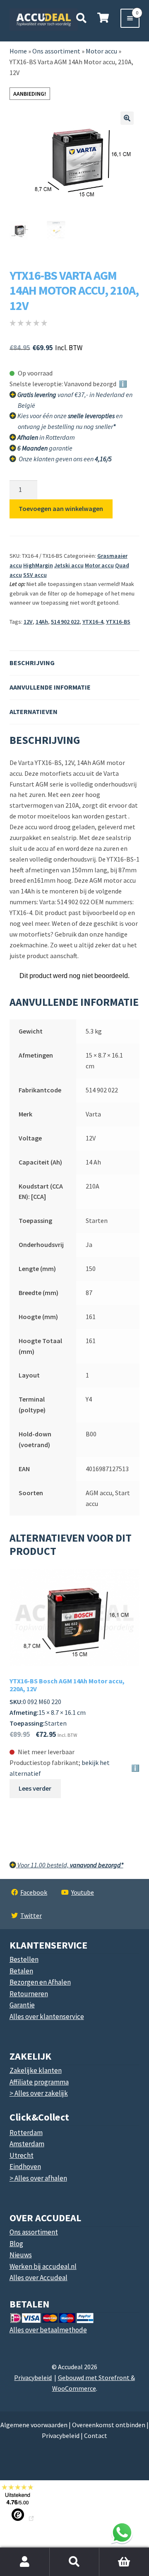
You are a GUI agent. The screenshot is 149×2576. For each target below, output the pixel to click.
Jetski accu (69, 565)
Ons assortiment (56, 51)
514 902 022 (65, 622)
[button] (127, 118)
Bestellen (24, 1959)
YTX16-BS (118, 622)
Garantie (22, 2005)
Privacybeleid (33, 2377)
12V (28, 622)
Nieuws (21, 2255)
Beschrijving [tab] (32, 663)
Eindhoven (25, 2167)
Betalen (21, 1971)
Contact (96, 2436)
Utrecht (22, 2155)
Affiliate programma (39, 2082)
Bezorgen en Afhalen (40, 1982)
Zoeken (74, 2562)
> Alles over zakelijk (39, 2093)
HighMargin (38, 565)
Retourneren (29, 1994)
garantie (45, 448)
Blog (16, 2244)
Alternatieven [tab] (34, 712)
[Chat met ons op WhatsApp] (122, 2532)
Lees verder (35, 1788)
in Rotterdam (46, 437)
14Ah (42, 622)
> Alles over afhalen (38, 2178)
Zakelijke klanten (36, 2070)
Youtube (83, 1892)
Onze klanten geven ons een (65, 459)
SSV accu (35, 575)
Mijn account (25, 2562)
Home (18, 51)
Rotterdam (26, 2133)
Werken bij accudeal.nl (43, 2266)
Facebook (34, 1892)
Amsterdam (27, 2144)
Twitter (31, 1915)
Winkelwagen (119, 2552)
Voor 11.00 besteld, (70, 1865)
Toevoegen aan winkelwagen (61, 508)
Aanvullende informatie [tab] (50, 687)
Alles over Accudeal (38, 2278)
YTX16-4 (93, 622)
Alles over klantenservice (47, 2017)
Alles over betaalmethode (48, 2330)
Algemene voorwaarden (34, 2425)
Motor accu (99, 565)
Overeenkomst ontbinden (109, 2425)
